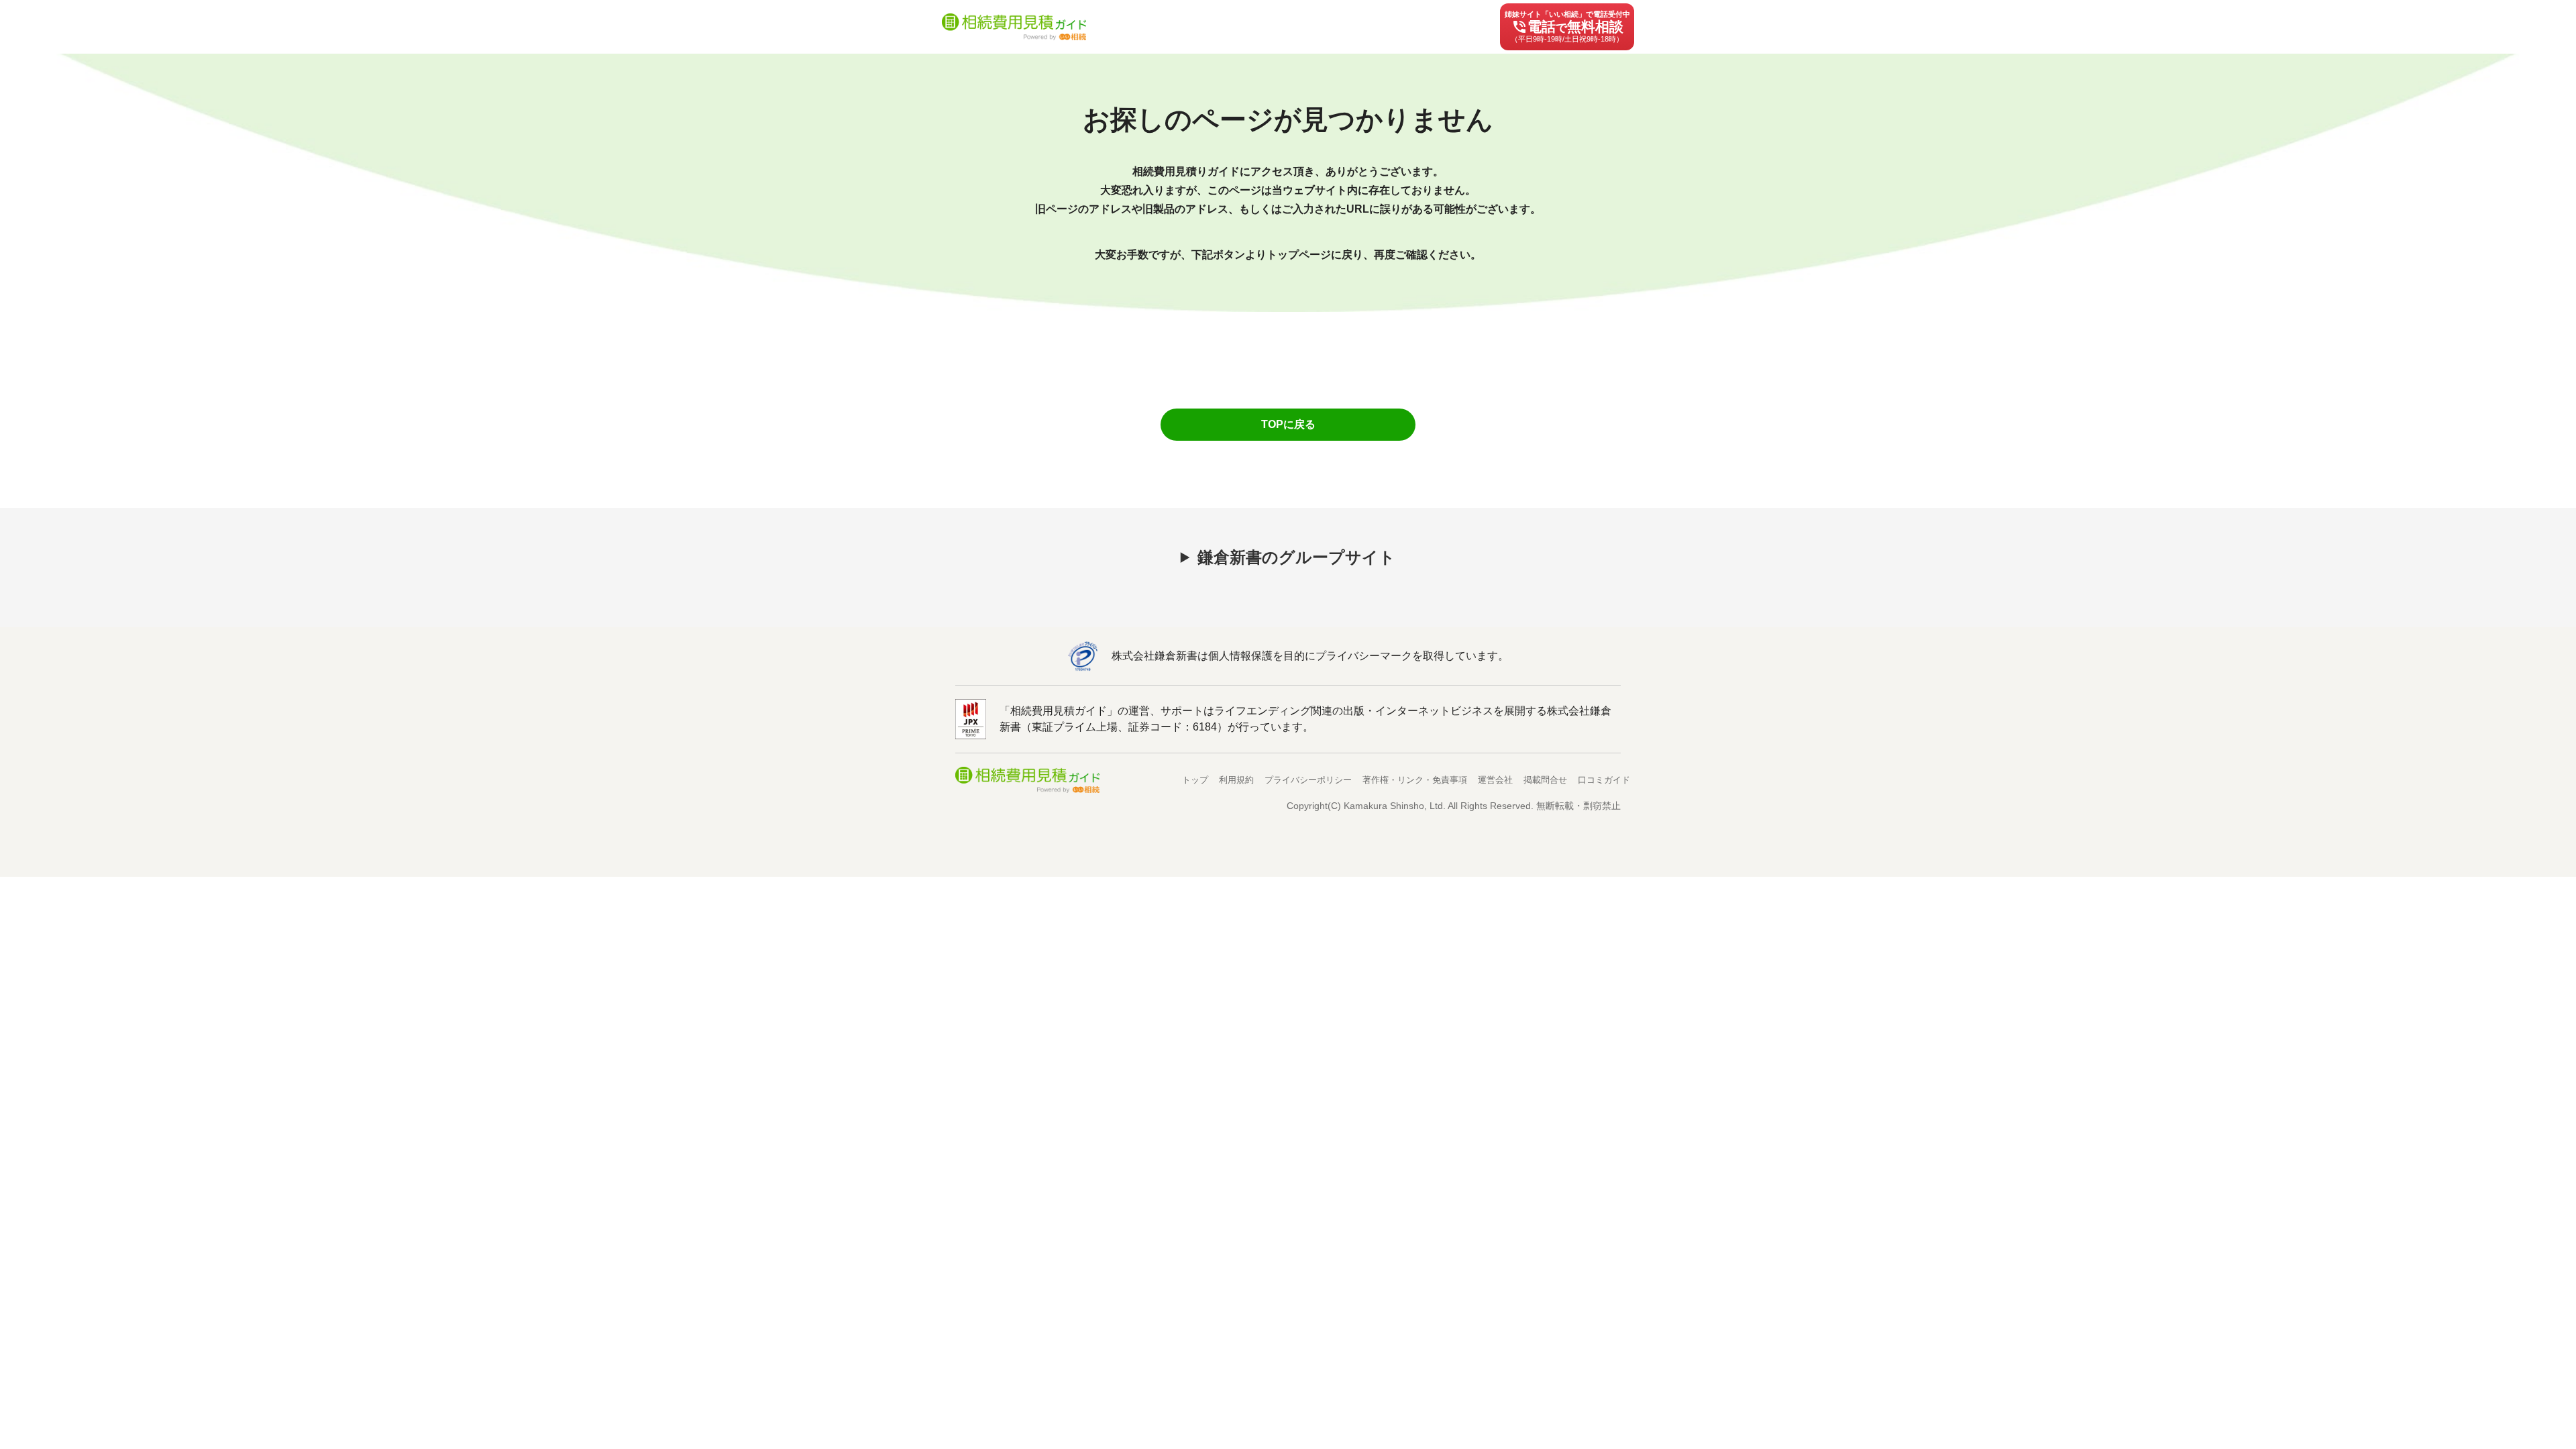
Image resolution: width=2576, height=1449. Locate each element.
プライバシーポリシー (1308, 780)
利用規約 (1236, 780)
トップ (1195, 780)
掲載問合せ (1545, 780)
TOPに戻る (1288, 424)
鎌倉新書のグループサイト (1296, 557)
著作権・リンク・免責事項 (1415, 780)
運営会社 (1495, 780)
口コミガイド (1604, 780)
